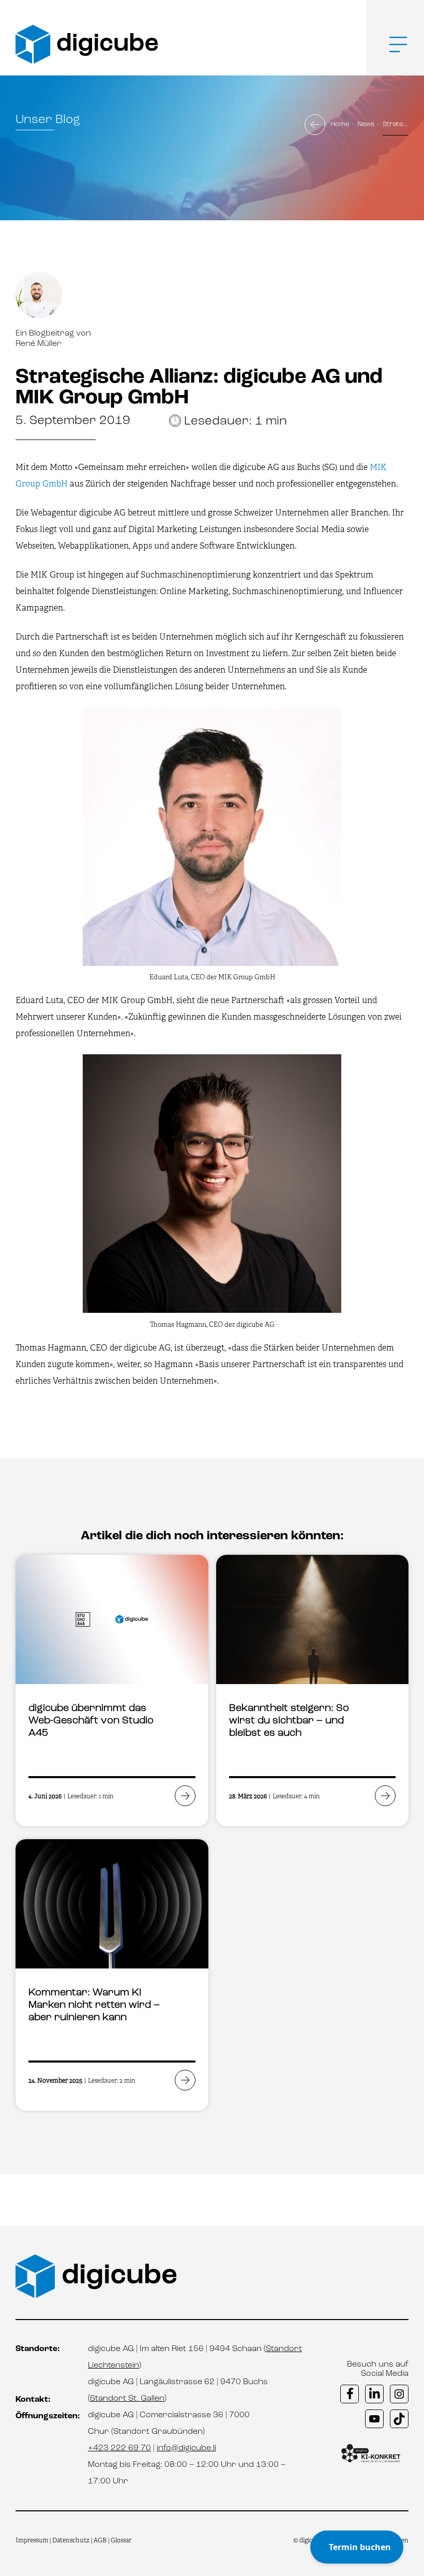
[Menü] (390, 44)
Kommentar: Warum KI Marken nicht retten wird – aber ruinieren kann (94, 2005)
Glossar (121, 2540)
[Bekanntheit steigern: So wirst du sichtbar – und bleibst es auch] (313, 1619)
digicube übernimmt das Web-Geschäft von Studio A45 (91, 1721)
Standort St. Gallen (127, 2399)
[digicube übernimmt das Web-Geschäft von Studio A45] (112, 1619)
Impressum (32, 2540)
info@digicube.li (186, 2448)
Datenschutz (72, 2540)
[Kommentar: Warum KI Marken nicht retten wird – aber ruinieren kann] (112, 1904)
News (366, 124)
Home (340, 124)
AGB (100, 2540)
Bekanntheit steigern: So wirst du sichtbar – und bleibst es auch (289, 1721)
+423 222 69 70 (119, 2448)
